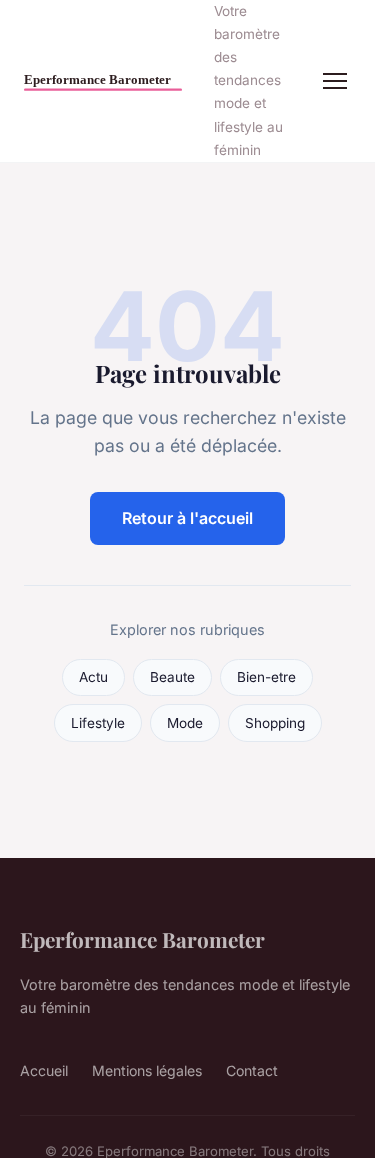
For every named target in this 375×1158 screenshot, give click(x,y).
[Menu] (335, 81)
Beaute (172, 677)
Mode (185, 723)
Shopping (275, 723)
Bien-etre (266, 677)
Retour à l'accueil (187, 518)
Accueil (44, 1070)
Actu (93, 677)
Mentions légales (147, 1070)
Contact (252, 1070)
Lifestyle (98, 723)
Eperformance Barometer (142, 939)
